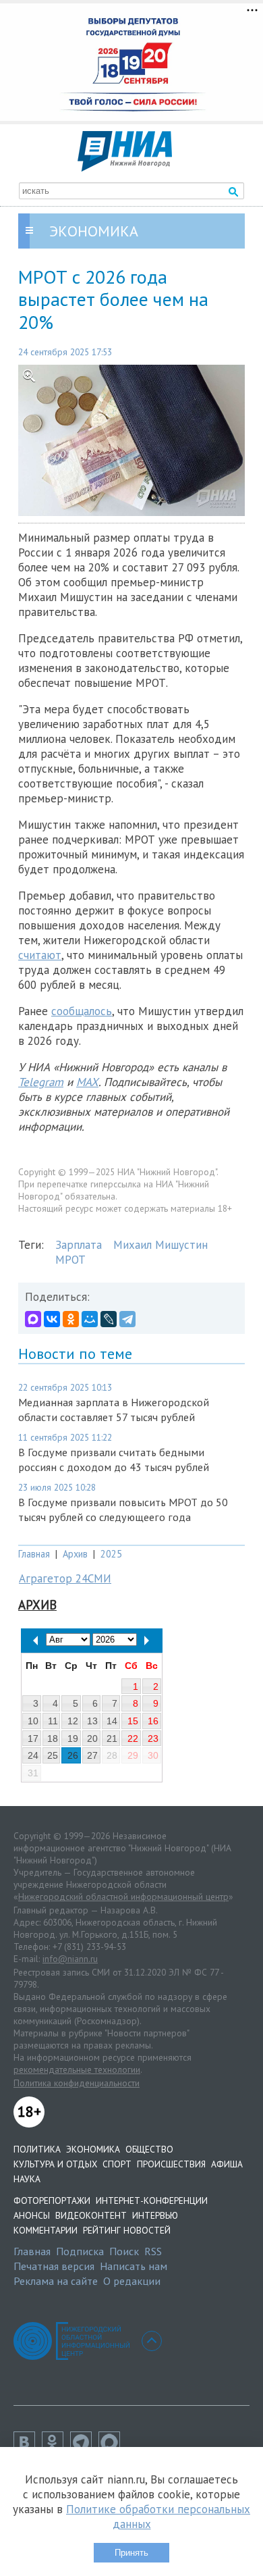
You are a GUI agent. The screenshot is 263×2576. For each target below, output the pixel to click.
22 (133, 1738)
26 (73, 1755)
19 (73, 1738)
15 (133, 1721)
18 (53, 1738)
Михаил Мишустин (160, 1245)
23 (153, 1738)
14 (112, 1721)
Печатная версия (54, 2266)
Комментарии (46, 2230)
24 (33, 1755)
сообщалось (82, 1011)
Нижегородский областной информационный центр (123, 1897)
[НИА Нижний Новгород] (125, 168)
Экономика (93, 2149)
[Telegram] (127, 1319)
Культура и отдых (55, 2164)
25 (53, 1755)
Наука (27, 2179)
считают (40, 955)
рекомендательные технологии (77, 2069)
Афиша (227, 2164)
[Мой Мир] (90, 1319)
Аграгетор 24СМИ (65, 1578)
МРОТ (70, 1260)
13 (92, 1721)
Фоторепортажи (52, 2200)
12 (73, 1721)
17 (33, 1738)
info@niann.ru (70, 1959)
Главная (34, 1554)
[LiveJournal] (109, 1319)
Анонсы (32, 2215)
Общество (149, 2149)
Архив (75, 1554)
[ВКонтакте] (52, 1319)
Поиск (124, 2251)
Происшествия (171, 2164)
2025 (111, 1554)
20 (92, 1738)
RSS (153, 2251)
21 (112, 1738)
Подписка (80, 2251)
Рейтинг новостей (127, 2230)
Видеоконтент (91, 2215)
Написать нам (134, 2266)
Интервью (155, 2215)
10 (33, 1721)
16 (153, 1721)
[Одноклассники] (71, 1319)
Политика (37, 2149)
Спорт (117, 2164)
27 (92, 1755)
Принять (131, 2553)
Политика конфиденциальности (77, 2083)
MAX (87, 1082)
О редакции (132, 2281)
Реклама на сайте (56, 2281)
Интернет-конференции (152, 2200)
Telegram (41, 1082)
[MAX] (33, 1319)
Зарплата (79, 1245)
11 (53, 1721)
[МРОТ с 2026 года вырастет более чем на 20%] (131, 440)
